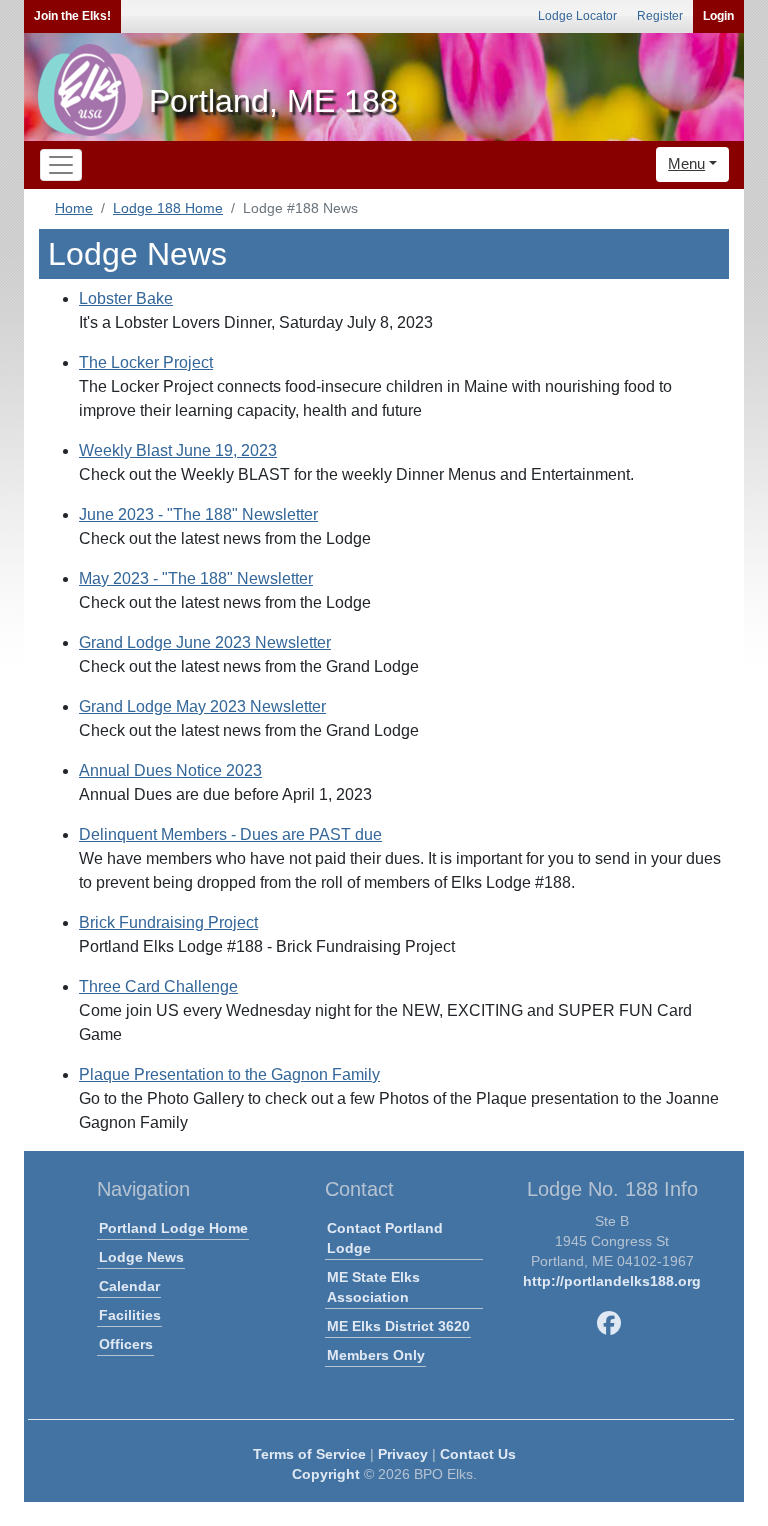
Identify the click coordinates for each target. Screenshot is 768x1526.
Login (718, 16)
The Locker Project (146, 362)
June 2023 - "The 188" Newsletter (198, 514)
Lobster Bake (126, 298)
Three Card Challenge (158, 986)
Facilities (130, 1315)
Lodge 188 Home (168, 208)
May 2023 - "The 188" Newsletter (196, 578)
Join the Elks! (72, 16)
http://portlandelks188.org (612, 1281)
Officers (126, 1344)
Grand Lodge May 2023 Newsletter (202, 706)
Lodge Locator (577, 16)
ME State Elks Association (373, 1287)
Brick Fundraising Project (168, 922)
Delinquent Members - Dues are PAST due (230, 834)
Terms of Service (309, 1454)
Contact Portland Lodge (385, 1238)
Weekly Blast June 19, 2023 (178, 450)
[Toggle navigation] (61, 165)
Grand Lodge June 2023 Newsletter (205, 642)
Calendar (129, 1286)
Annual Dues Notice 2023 (170, 770)
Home (74, 208)
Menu (686, 163)
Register (660, 16)
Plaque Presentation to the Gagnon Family (229, 1074)
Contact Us (478, 1454)
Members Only (376, 1355)
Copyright (326, 1474)
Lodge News (141, 1257)
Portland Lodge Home (173, 1228)
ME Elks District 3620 (398, 1326)
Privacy (403, 1454)
